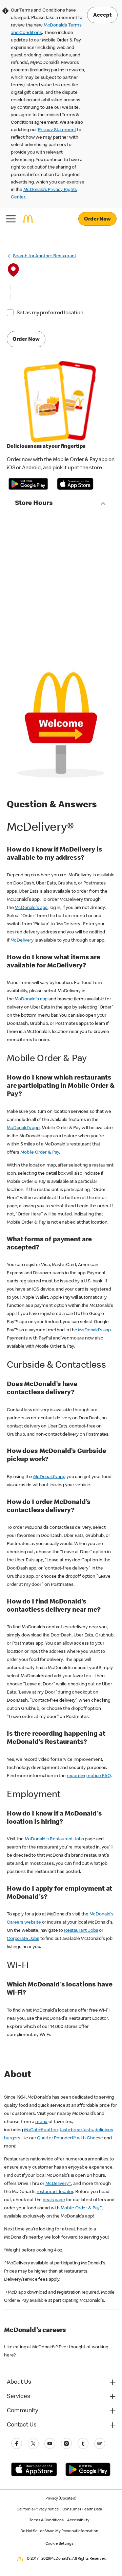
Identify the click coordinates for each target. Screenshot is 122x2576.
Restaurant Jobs (81, 1931)
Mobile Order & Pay (40, 1153)
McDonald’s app (49, 1477)
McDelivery (22, 941)
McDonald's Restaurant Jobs (54, 1839)
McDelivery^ (58, 2184)
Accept (102, 16)
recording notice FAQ (89, 1776)
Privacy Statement (57, 130)
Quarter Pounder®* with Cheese (70, 2138)
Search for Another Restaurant (45, 256)
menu (41, 2122)
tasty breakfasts (76, 2130)
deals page (54, 2200)
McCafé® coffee (41, 2130)
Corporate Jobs (23, 1939)
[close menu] (11, 219)
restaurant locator (55, 2192)
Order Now (97, 220)
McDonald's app (31, 908)
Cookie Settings (59, 2544)
